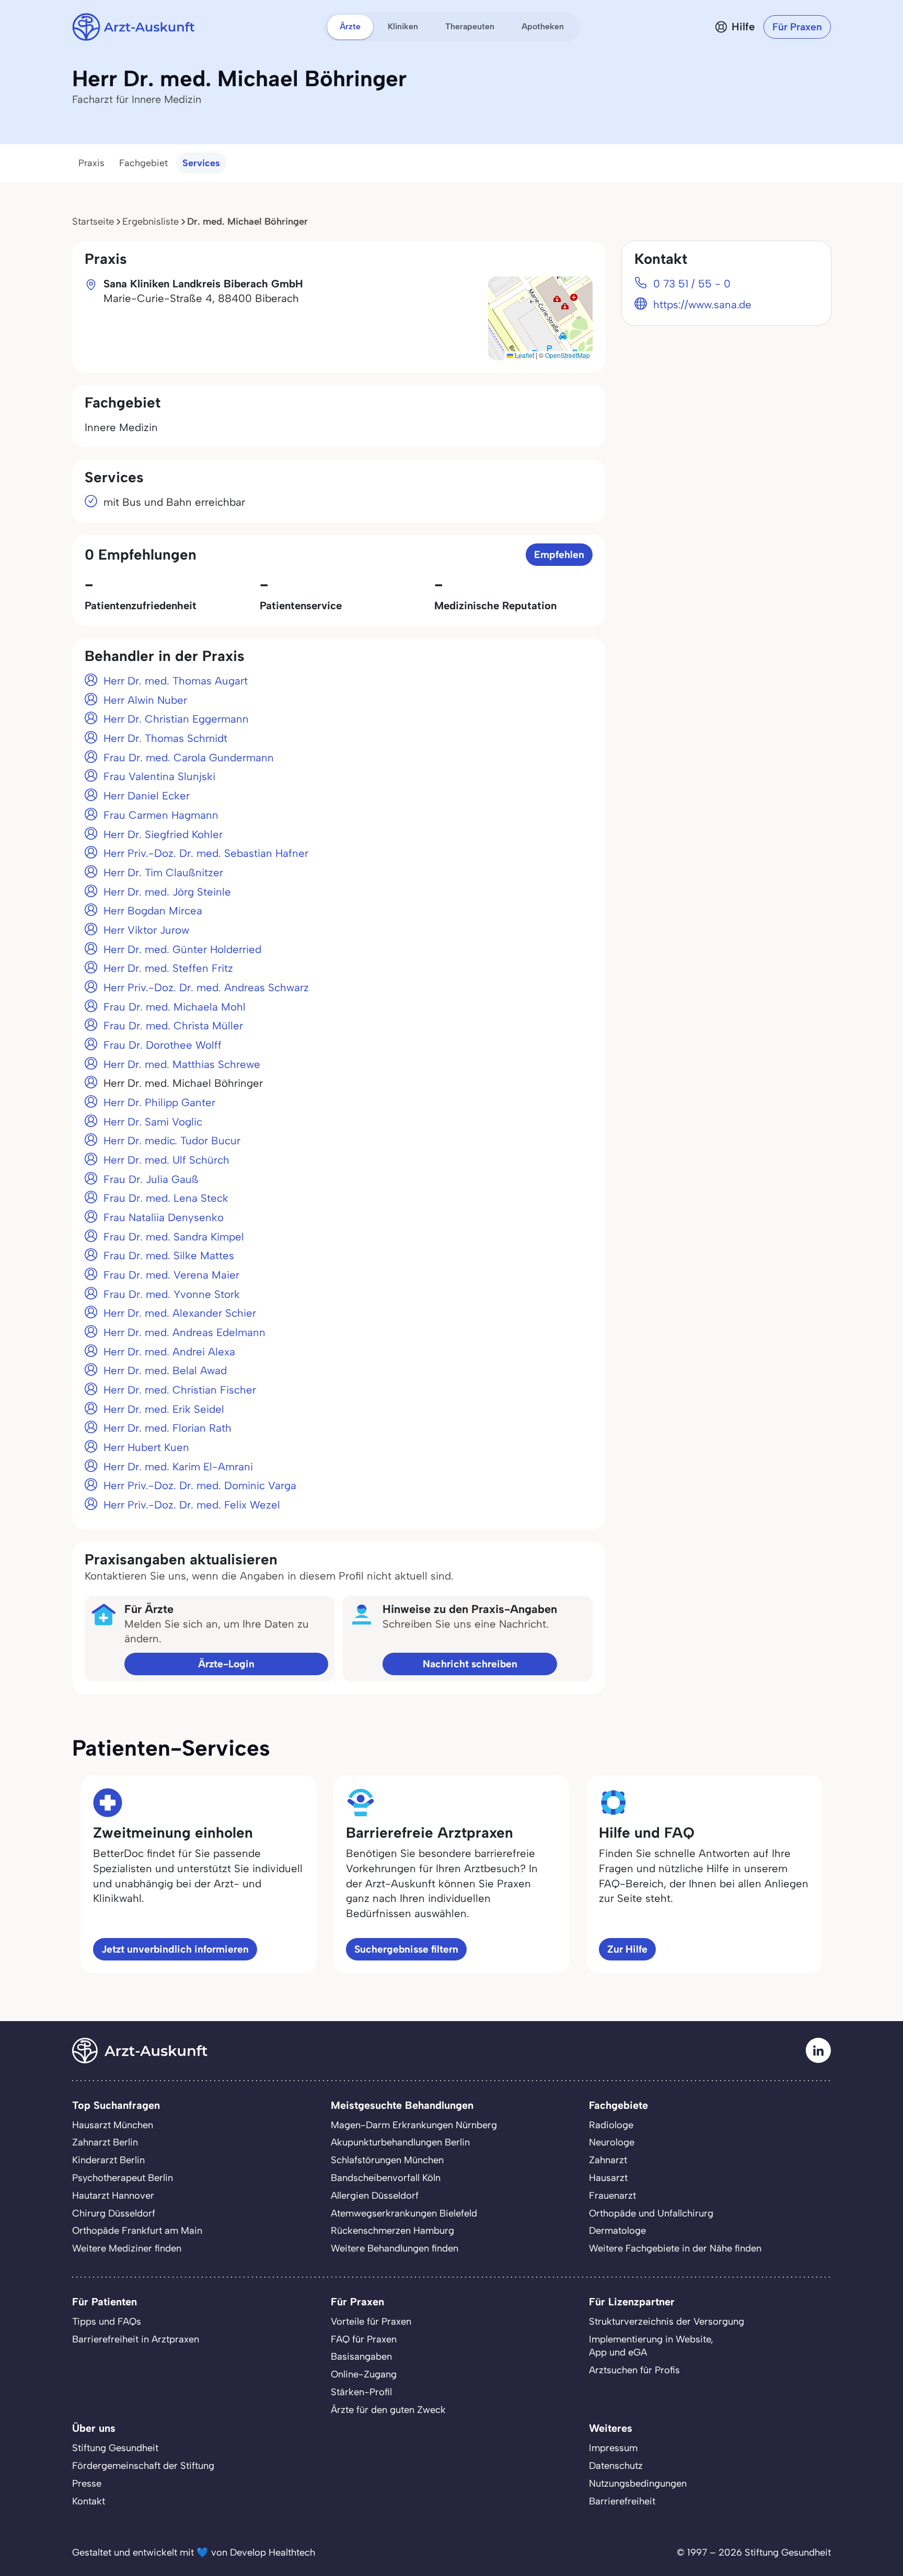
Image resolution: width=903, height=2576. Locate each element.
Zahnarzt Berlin (105, 2142)
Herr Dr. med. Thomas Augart (176, 681)
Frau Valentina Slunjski (159, 776)
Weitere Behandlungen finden (395, 2248)
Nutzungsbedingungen (638, 2484)
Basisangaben (361, 2357)
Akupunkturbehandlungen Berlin (400, 2142)
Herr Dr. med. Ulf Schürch (166, 1160)
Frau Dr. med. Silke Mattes (169, 1256)
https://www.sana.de (702, 305)
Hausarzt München (113, 2125)
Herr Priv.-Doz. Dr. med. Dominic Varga (200, 1486)
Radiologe (611, 2125)
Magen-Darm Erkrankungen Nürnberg (414, 2125)
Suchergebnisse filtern (406, 1949)
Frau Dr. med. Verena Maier (171, 1275)
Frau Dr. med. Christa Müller (173, 1026)
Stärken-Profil (361, 2392)
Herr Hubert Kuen (146, 1447)
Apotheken (543, 26)
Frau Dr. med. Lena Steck (166, 1198)
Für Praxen (797, 27)
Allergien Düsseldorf (375, 2196)
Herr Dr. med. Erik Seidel (164, 1409)
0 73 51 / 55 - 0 (692, 284)
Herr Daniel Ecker (147, 796)
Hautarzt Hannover (113, 2196)
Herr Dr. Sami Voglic (153, 1122)
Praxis (91, 163)
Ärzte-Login (226, 1664)
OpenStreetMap (568, 355)
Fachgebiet (143, 163)
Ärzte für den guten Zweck (388, 2410)
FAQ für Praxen (364, 2339)
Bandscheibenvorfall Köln (386, 2178)
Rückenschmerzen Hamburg (392, 2231)
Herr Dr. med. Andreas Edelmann (184, 1332)
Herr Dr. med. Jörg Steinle (167, 892)
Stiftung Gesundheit (115, 2448)
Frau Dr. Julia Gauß (151, 1179)
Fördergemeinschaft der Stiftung (143, 2466)
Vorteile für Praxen (371, 2322)
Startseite (93, 222)
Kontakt (89, 2501)
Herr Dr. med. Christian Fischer (180, 1390)
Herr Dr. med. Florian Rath (167, 1428)
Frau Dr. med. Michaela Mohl (175, 1007)
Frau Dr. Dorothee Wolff (163, 1045)
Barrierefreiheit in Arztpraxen (136, 2339)
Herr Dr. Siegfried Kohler (163, 834)
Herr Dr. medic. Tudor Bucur (172, 1141)
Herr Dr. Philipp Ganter (159, 1103)
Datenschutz (616, 2466)
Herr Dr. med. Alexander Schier (180, 1313)
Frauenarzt (612, 2196)
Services (201, 163)
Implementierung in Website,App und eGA (651, 2346)
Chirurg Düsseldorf (114, 2213)
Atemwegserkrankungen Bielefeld (404, 2213)
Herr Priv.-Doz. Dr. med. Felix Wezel (192, 1505)
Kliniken (403, 26)
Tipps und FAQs (107, 2322)
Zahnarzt (608, 2160)
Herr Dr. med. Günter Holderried (182, 949)
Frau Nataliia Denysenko (164, 1217)
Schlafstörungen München (387, 2160)
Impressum (613, 2448)
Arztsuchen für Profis (634, 2370)
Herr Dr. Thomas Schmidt (165, 738)
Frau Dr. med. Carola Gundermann (189, 758)
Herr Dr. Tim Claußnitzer (163, 873)
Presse (87, 2484)
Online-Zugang (364, 2374)
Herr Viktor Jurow (146, 930)
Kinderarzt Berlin (108, 2160)
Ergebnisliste (150, 222)
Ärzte (350, 26)
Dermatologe (617, 2231)
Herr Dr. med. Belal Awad (165, 1371)
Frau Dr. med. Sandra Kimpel (174, 1237)
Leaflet (524, 355)
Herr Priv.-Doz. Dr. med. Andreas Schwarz (206, 988)
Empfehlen (559, 555)
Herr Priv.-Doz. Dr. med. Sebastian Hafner (206, 853)
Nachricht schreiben (470, 1664)
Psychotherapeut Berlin (123, 2178)
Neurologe (612, 2142)
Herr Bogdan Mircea (153, 911)
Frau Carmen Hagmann (161, 815)
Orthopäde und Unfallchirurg (651, 2213)
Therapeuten (470, 26)
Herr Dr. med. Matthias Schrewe (182, 1064)
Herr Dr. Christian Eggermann (176, 719)
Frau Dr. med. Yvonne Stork (172, 1294)
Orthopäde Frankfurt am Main (137, 2231)
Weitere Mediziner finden (127, 2248)
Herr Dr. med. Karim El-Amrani (178, 1467)
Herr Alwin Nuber (145, 700)
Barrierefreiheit (622, 2501)
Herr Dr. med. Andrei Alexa (169, 1352)
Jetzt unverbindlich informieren (175, 1949)
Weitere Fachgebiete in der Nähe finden (675, 2248)
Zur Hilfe (627, 1949)
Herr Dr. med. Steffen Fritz (168, 968)
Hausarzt (608, 2178)
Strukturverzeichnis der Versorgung (667, 2322)
